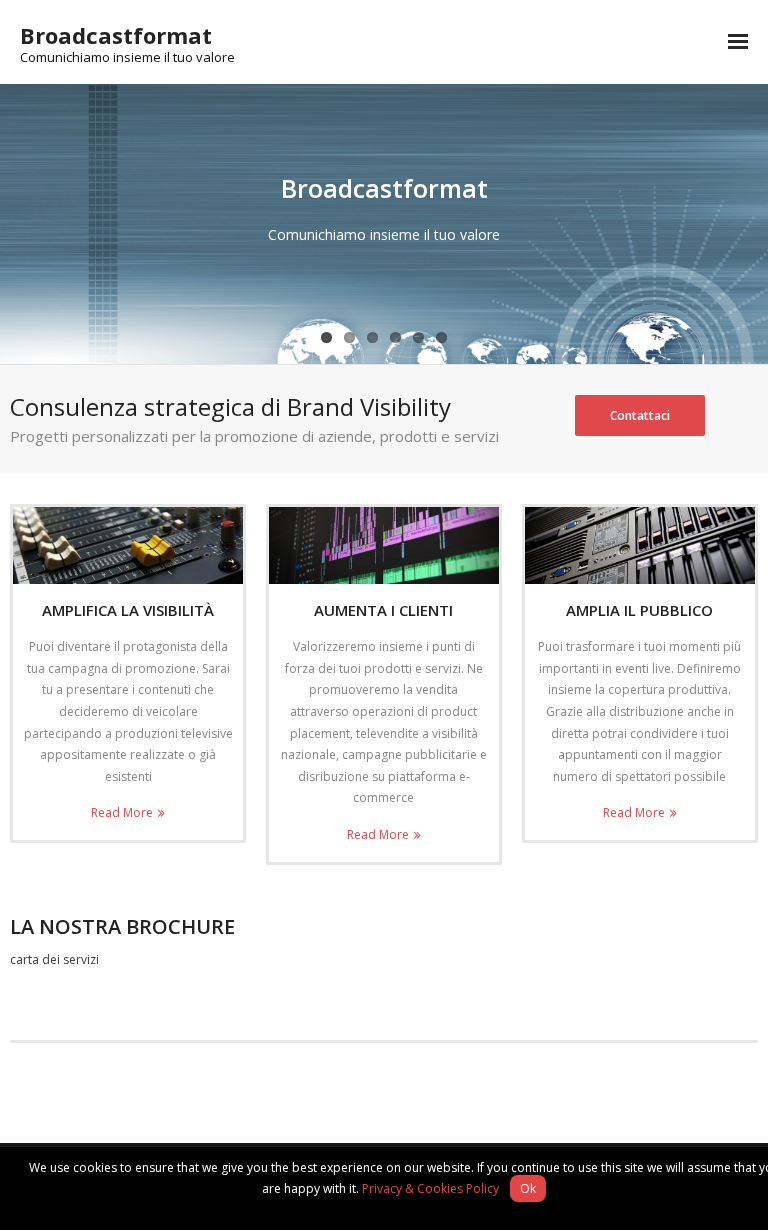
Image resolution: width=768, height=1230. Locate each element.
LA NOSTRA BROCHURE (122, 926)
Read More (122, 812)
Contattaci (640, 415)
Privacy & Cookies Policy (430, 1188)
